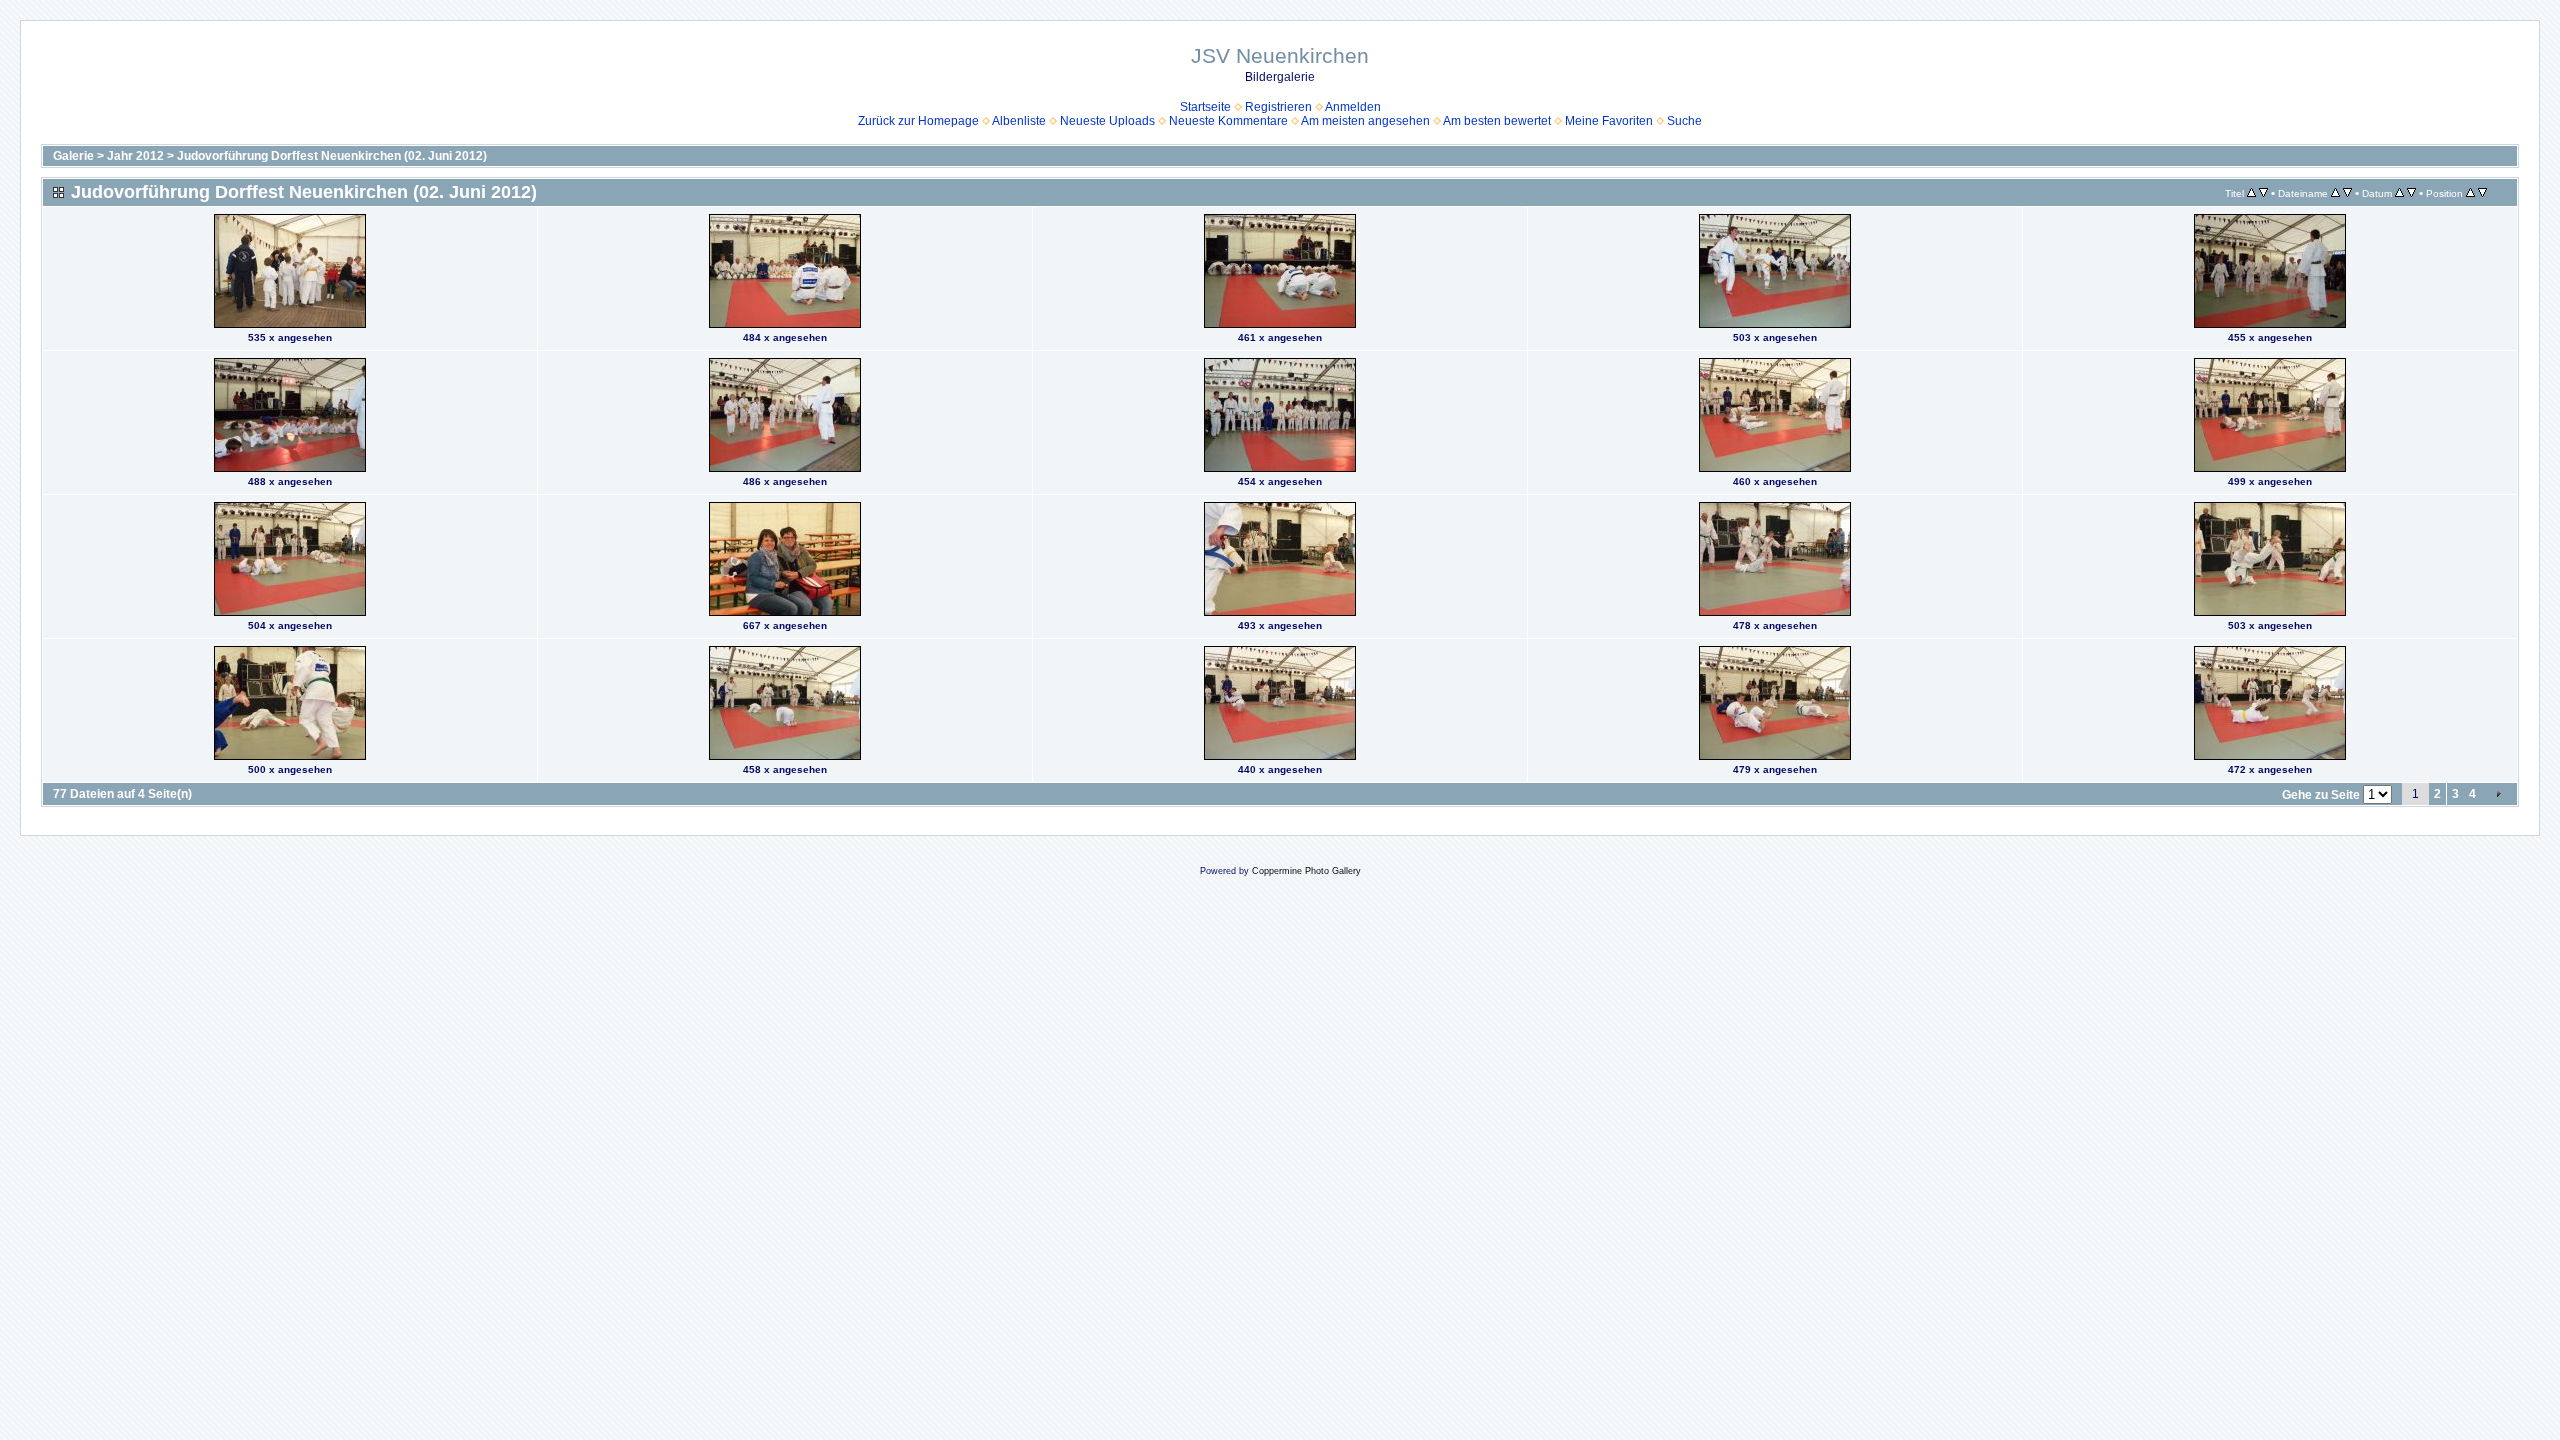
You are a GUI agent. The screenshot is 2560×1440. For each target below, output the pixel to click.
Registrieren (1278, 107)
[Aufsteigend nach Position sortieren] (2470, 193)
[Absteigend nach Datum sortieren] (2411, 193)
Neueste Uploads (1107, 121)
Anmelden (1353, 107)
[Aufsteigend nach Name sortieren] (2335, 193)
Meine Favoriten (1609, 121)
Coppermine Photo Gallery (1306, 871)
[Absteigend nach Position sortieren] (2482, 193)
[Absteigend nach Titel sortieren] (2263, 193)
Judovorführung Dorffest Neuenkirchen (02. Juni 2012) (332, 156)
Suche (1684, 121)
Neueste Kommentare (1228, 121)
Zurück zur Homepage (918, 121)
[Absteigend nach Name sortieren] (2347, 193)
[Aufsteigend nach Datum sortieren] (2399, 193)
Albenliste (1019, 121)
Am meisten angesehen (1365, 121)
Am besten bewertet (1497, 121)
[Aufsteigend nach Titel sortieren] (2251, 193)
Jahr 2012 (135, 156)
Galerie (73, 156)
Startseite (1205, 107)
